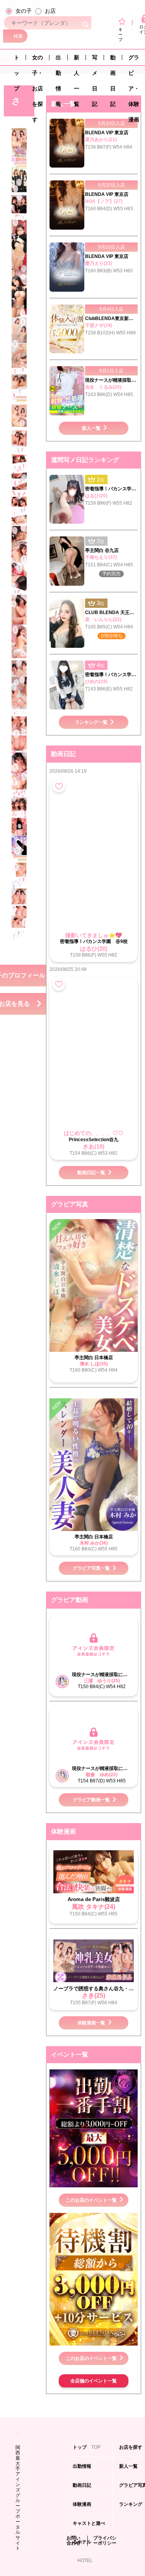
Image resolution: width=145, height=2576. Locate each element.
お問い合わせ (73, 2541)
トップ (17, 60)
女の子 (24, 11)
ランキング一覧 (91, 722)
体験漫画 (83, 2508)
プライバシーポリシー (105, 2541)
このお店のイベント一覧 (91, 2200)
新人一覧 (77, 60)
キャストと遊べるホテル (89, 2527)
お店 (50, 11)
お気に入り (59, 786)
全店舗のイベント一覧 (94, 2381)
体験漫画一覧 (91, 2023)
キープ (120, 34)
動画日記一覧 (91, 1173)
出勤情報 (58, 60)
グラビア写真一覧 (91, 1568)
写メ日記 (95, 60)
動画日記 (113, 60)
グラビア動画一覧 (91, 1800)
